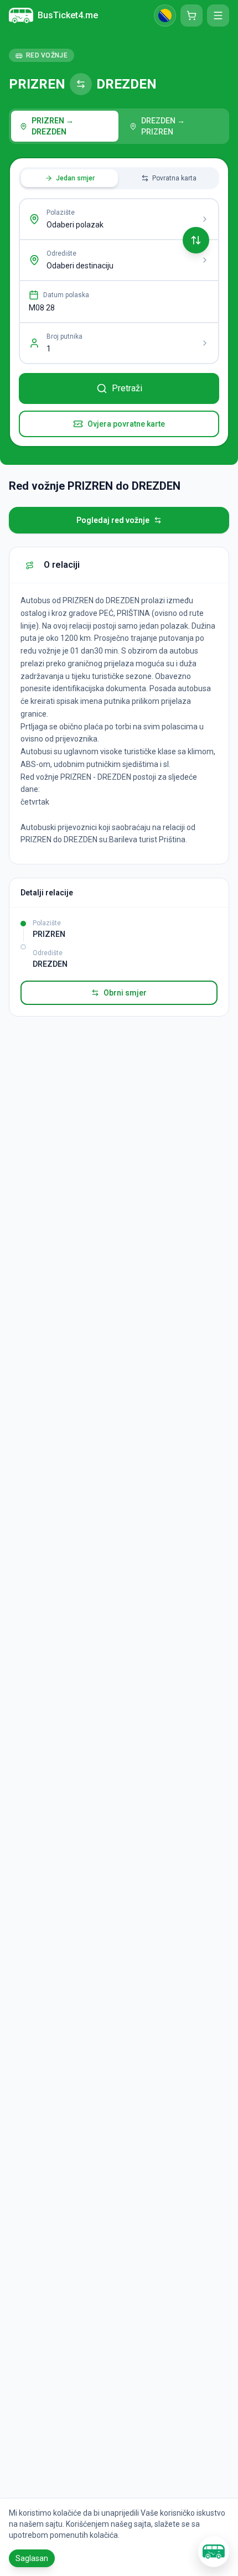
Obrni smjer (125, 993)
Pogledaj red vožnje (113, 520)
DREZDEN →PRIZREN (163, 126)
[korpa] (192, 15)
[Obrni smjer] (196, 240)
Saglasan (32, 2558)
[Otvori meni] (218, 15)
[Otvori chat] (214, 2552)
